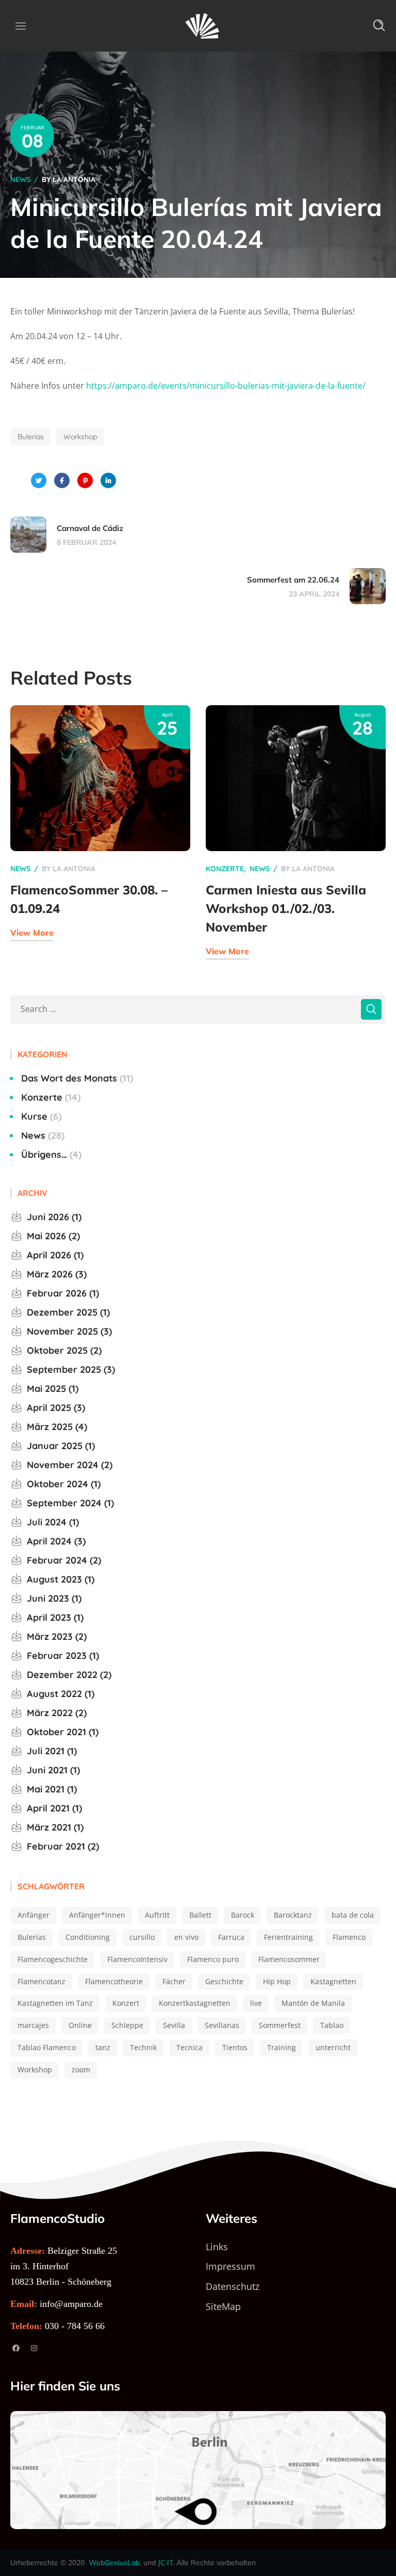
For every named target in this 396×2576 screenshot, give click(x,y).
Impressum (230, 2266)
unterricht (333, 2047)
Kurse (40, 1116)
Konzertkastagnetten (195, 2003)
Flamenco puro (213, 1959)
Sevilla (174, 2025)
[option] (100, 838)
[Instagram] (34, 2348)
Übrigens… (50, 1154)
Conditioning (88, 1937)
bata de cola (353, 1915)
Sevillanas (222, 2025)
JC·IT (165, 2563)
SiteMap (223, 2306)
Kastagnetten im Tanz (55, 2003)
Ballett (200, 1915)
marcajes (33, 2025)
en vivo (186, 1937)
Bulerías (31, 437)
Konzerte (225, 869)
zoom (81, 2070)
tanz (103, 2047)
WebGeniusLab (114, 2563)
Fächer (174, 1981)
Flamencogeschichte (53, 1959)
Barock (243, 1915)
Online (80, 2025)
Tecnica (189, 2047)
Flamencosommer (289, 1959)
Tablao (332, 2025)
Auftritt (157, 1915)
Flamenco (349, 1937)
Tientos (235, 2047)
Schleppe (127, 2025)
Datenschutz (233, 2286)
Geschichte (224, 1981)
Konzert (126, 2003)
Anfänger (34, 1915)
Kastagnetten (333, 1981)
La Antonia (74, 179)
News (20, 179)
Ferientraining (288, 1937)
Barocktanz (293, 1915)
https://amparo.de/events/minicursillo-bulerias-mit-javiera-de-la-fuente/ (226, 386)
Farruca (231, 1937)
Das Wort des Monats (76, 1078)
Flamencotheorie (114, 1981)
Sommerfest (280, 2025)
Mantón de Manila (313, 2003)
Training (282, 2047)
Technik (143, 2047)
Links (217, 2247)
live (256, 2003)
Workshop (80, 437)
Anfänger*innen (97, 1915)
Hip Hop (277, 1981)
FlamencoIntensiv (137, 1959)
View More (32, 933)
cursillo (142, 1937)
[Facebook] (16, 2348)
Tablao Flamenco (47, 2047)
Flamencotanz (42, 1981)
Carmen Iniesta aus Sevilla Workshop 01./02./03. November (286, 908)
